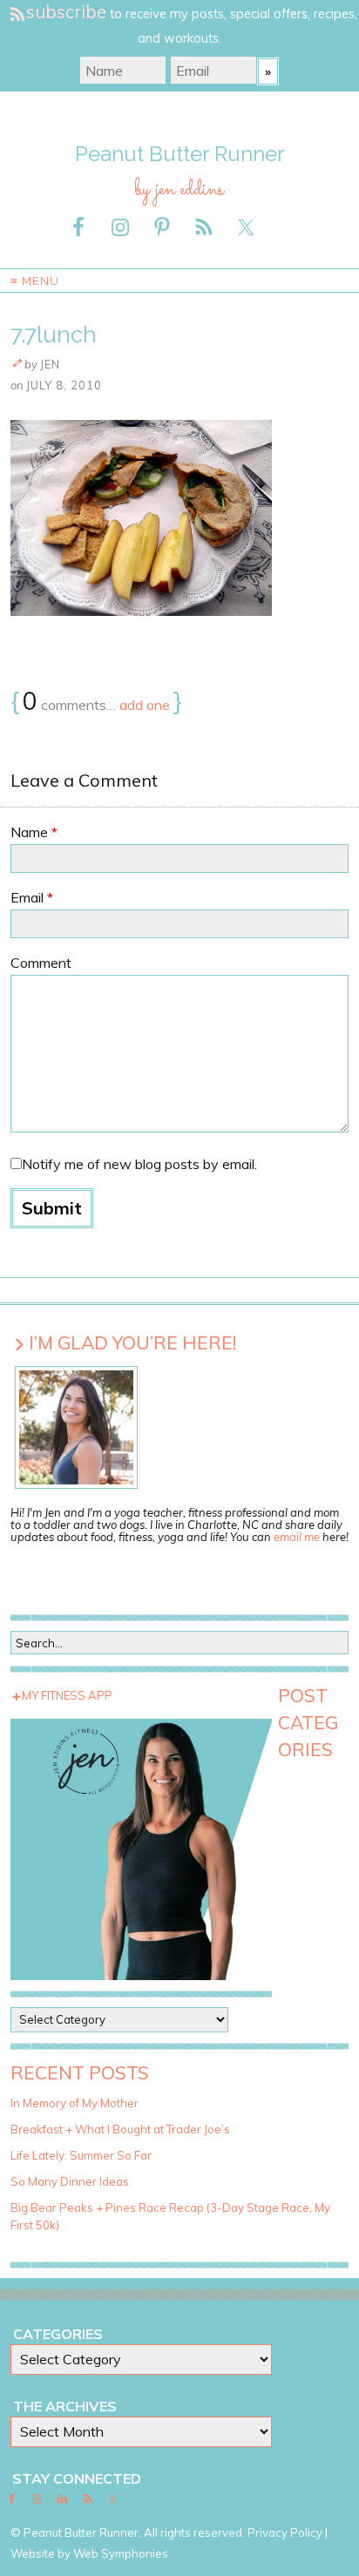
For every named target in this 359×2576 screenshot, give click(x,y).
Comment (41, 963)
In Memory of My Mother (75, 2103)
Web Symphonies (121, 2553)
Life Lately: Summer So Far (81, 2155)
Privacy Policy (285, 2532)
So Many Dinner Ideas (70, 2181)
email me (297, 1537)
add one (145, 705)
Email (32, 897)
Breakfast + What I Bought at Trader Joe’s (120, 2129)
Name (34, 832)
